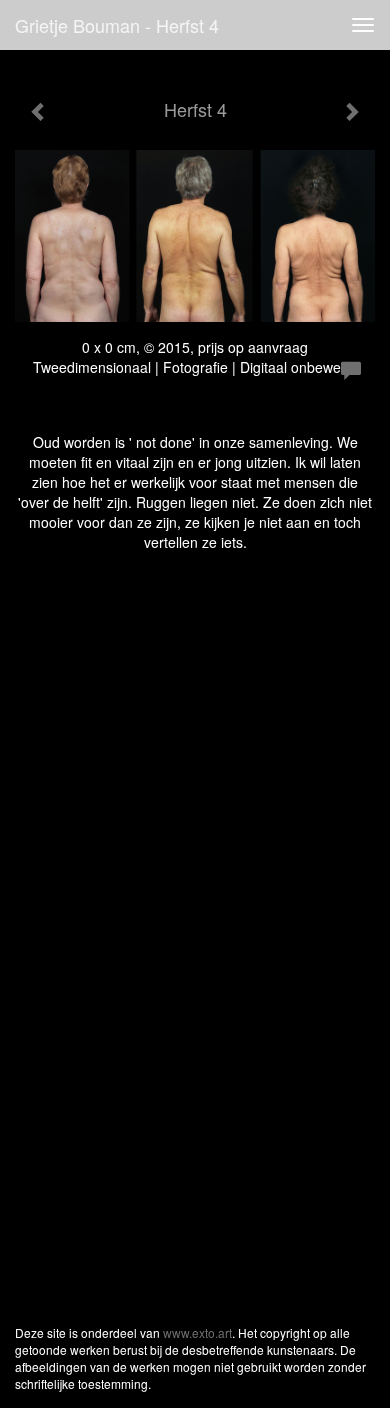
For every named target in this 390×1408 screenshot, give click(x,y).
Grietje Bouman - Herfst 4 (117, 25)
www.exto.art (197, 1332)
